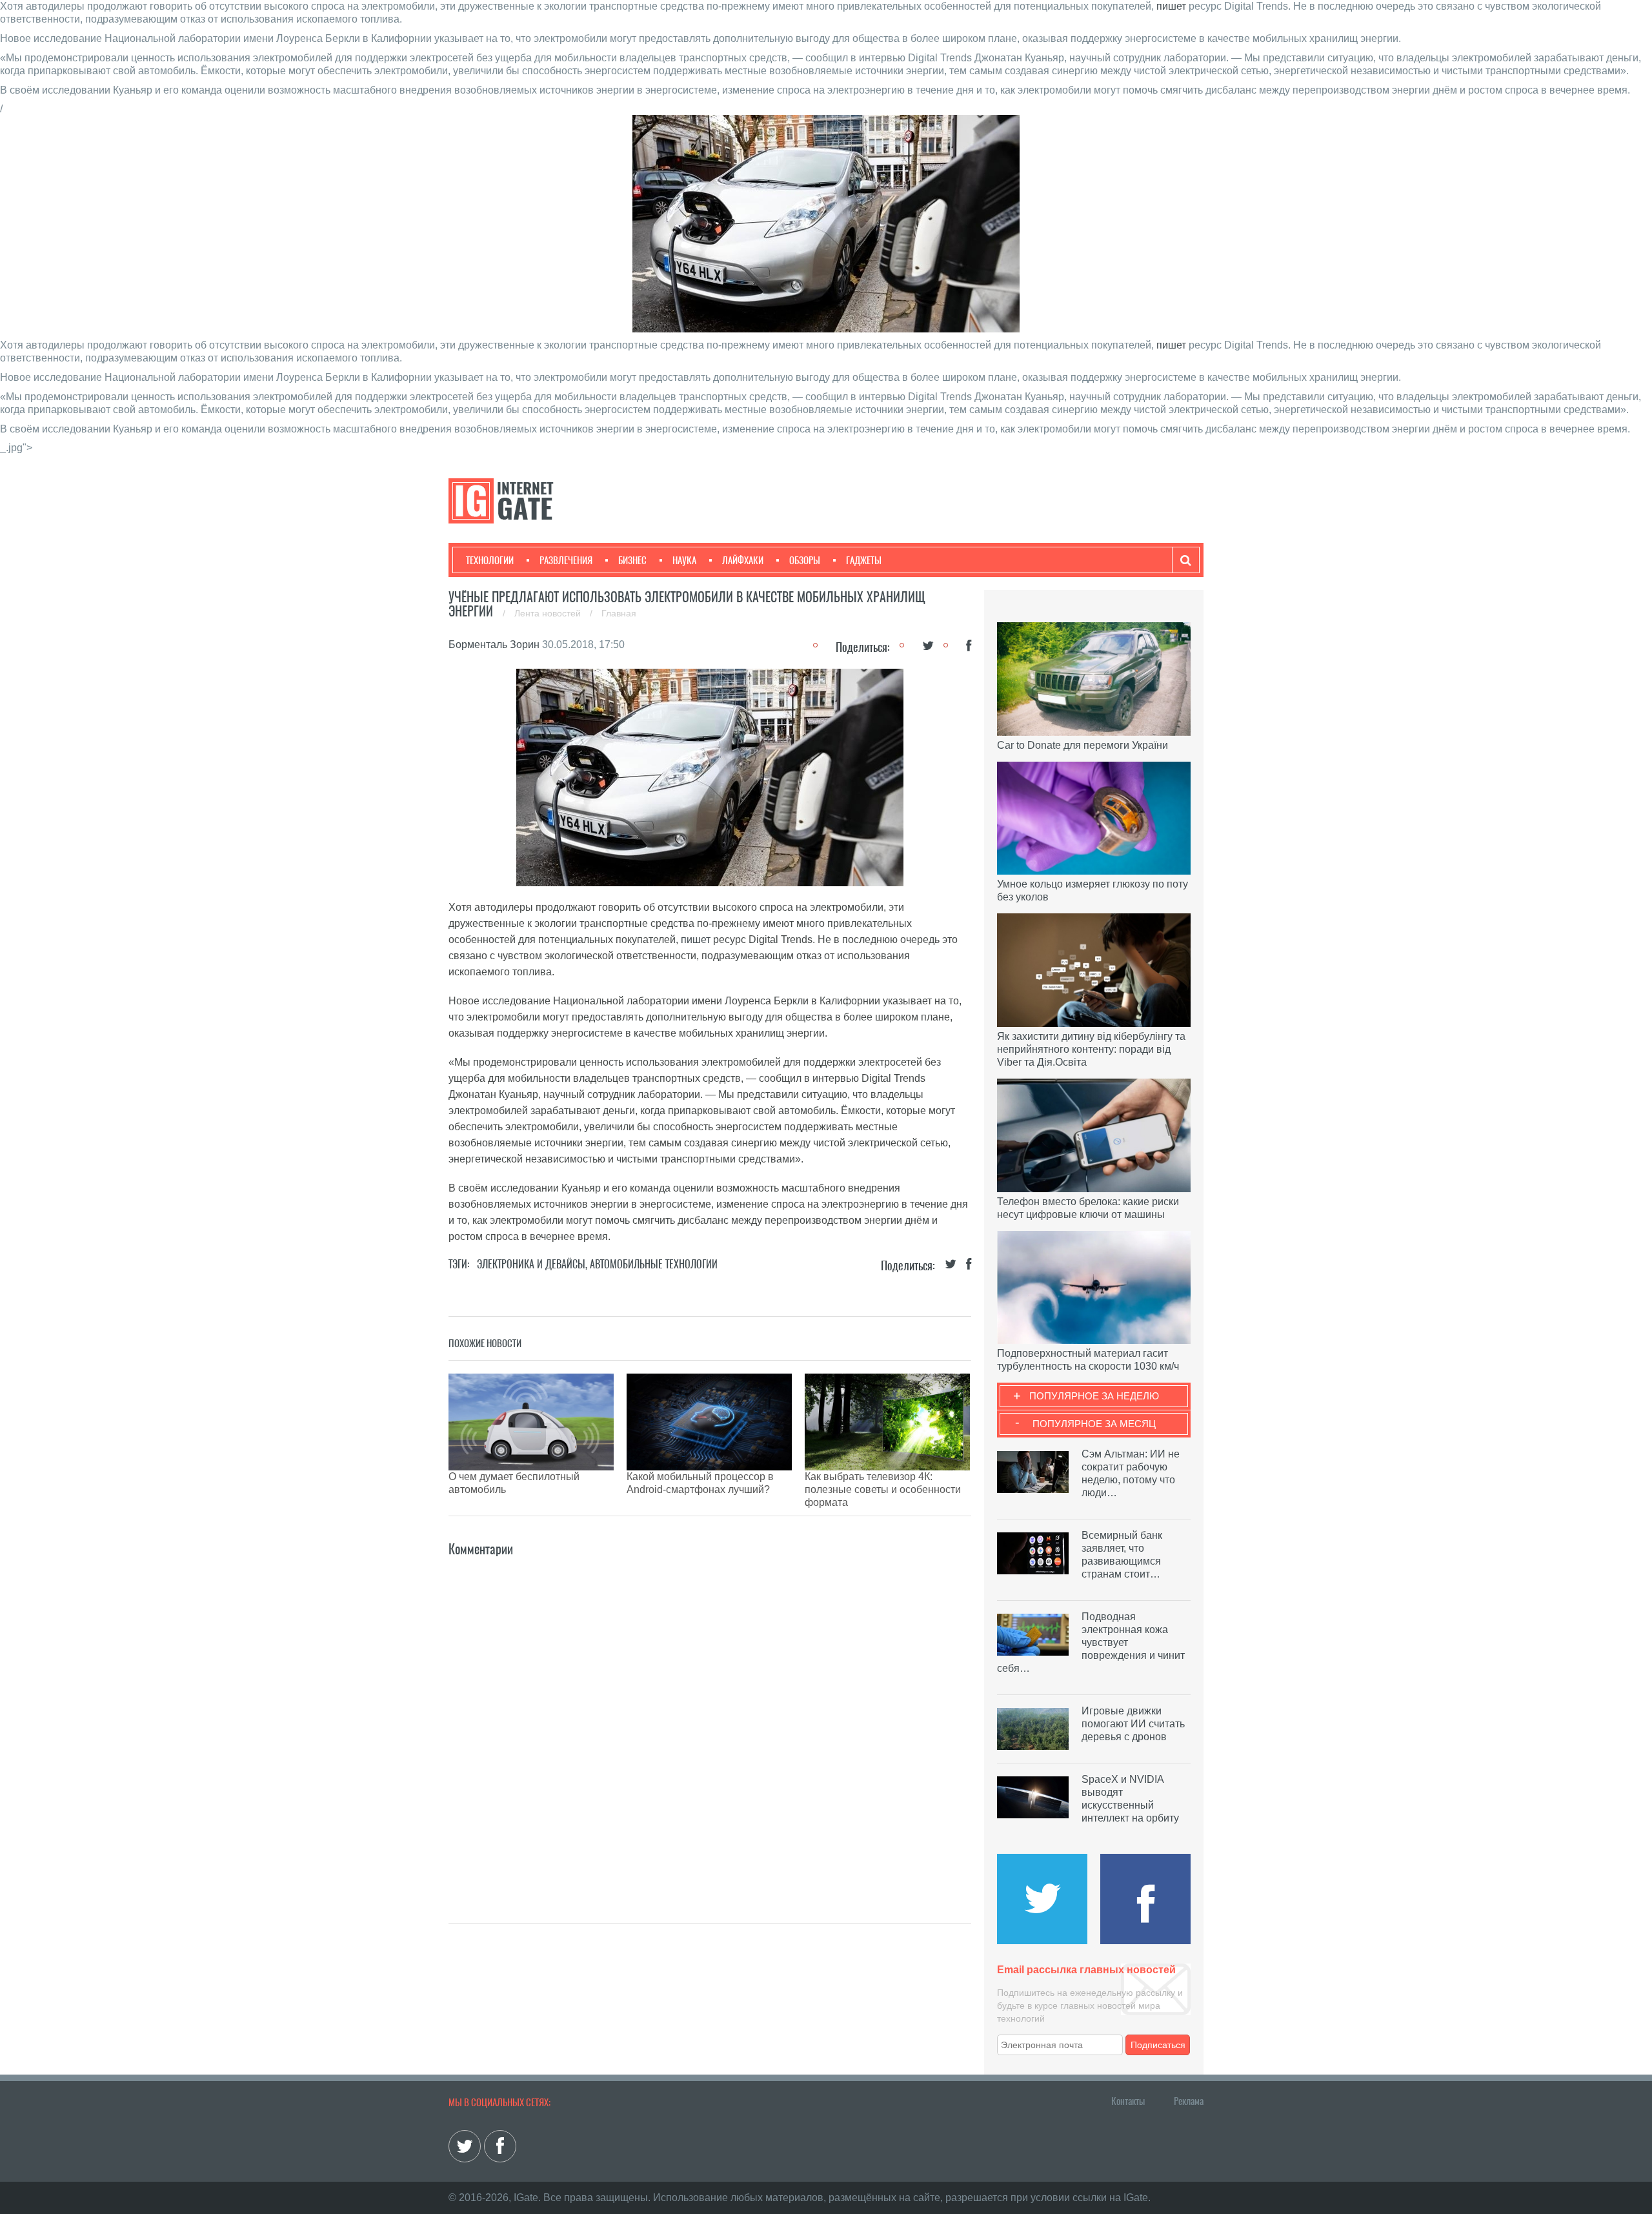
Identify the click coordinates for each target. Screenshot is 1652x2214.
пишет (1171, 6)
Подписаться (1158, 2045)
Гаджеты (864, 560)
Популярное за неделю (1094, 1396)
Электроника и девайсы (531, 1264)
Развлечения (566, 560)
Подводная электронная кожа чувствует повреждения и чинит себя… (1091, 1642)
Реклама (1189, 2101)
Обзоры (805, 560)
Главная (619, 613)
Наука (684, 560)
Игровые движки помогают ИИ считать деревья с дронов (1133, 1724)
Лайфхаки (743, 560)
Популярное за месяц (1094, 1424)
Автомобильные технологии (654, 1264)
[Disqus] (710, 1721)
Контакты (1128, 2101)
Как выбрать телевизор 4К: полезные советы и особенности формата (883, 1489)
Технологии (490, 560)
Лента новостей (549, 613)
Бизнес (632, 560)
